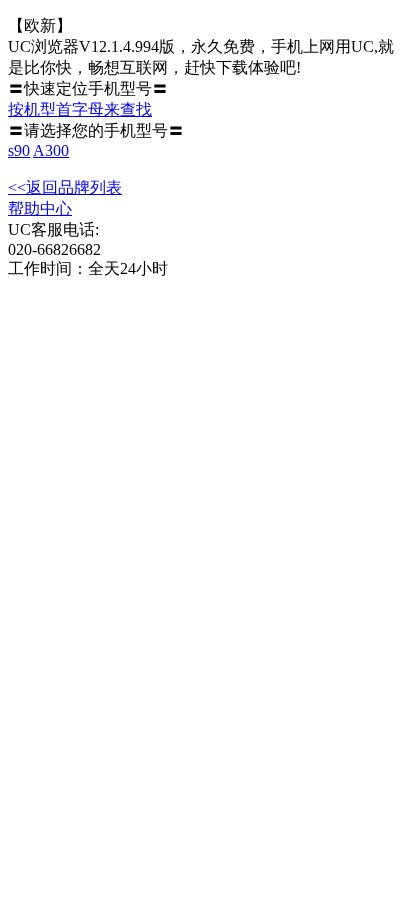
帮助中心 (40, 208)
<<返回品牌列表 (65, 187)
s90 (19, 150)
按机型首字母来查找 (80, 109)
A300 (51, 150)
